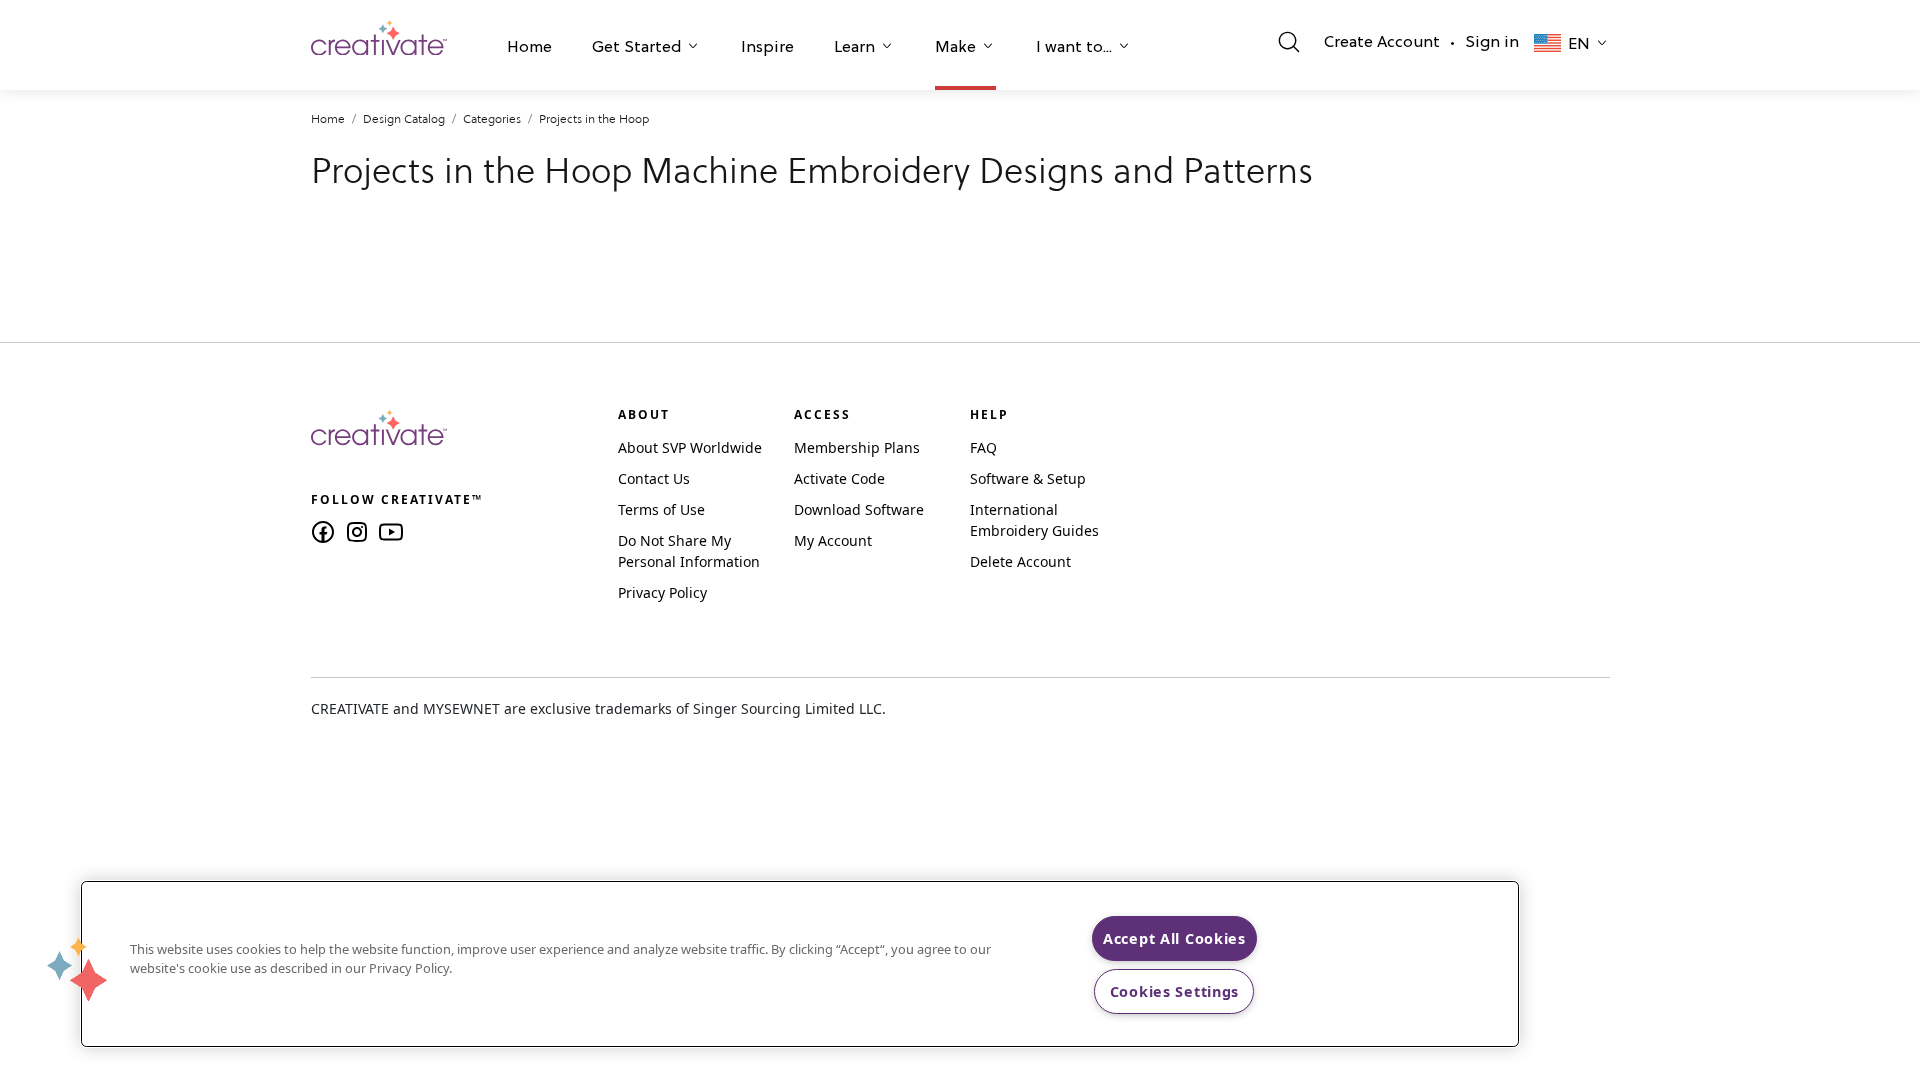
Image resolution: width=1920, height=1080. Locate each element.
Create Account (1382, 43)
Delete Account (1020, 561)
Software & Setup (1028, 478)
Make (955, 48)
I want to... (1074, 48)
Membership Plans (857, 447)
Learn (854, 48)
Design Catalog (404, 118)
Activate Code (839, 478)
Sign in (1492, 43)
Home (529, 48)
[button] (529, 50)
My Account (833, 540)
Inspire (767, 48)
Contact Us (654, 478)
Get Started (636, 48)
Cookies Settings (1175, 991)
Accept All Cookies (1174, 938)
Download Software (859, 509)
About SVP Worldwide (690, 447)
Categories (492, 118)
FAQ (983, 447)
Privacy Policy (662, 592)
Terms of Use (661, 509)
